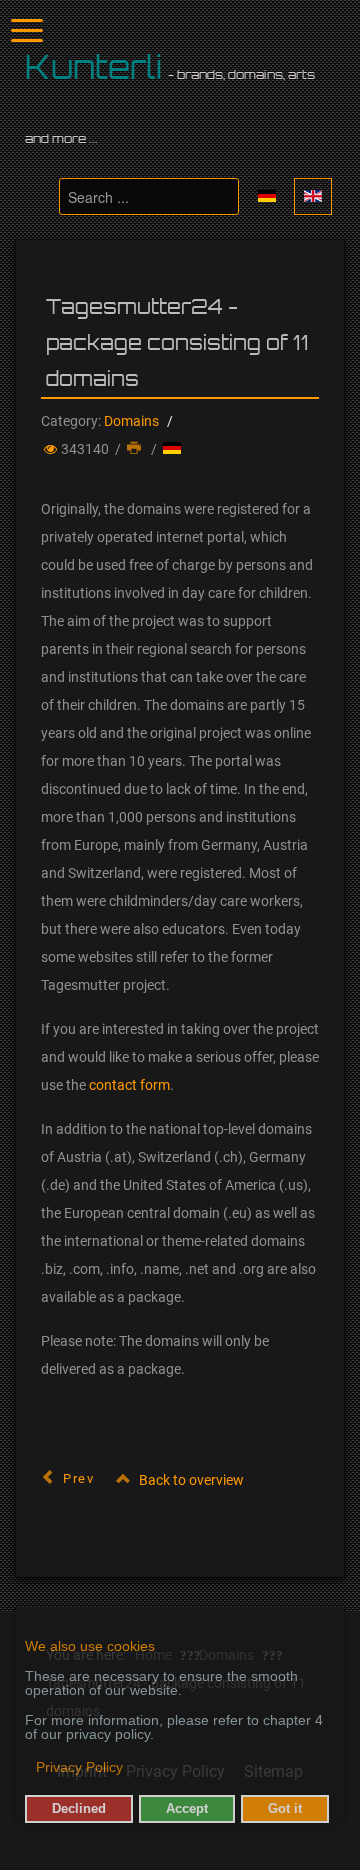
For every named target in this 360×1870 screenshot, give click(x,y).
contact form (129, 1085)
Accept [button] (187, 1809)
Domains (131, 421)
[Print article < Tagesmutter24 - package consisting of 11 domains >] (136, 449)
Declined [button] (79, 1809)
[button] (26, 1769)
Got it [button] (285, 1809)
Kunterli (94, 67)
